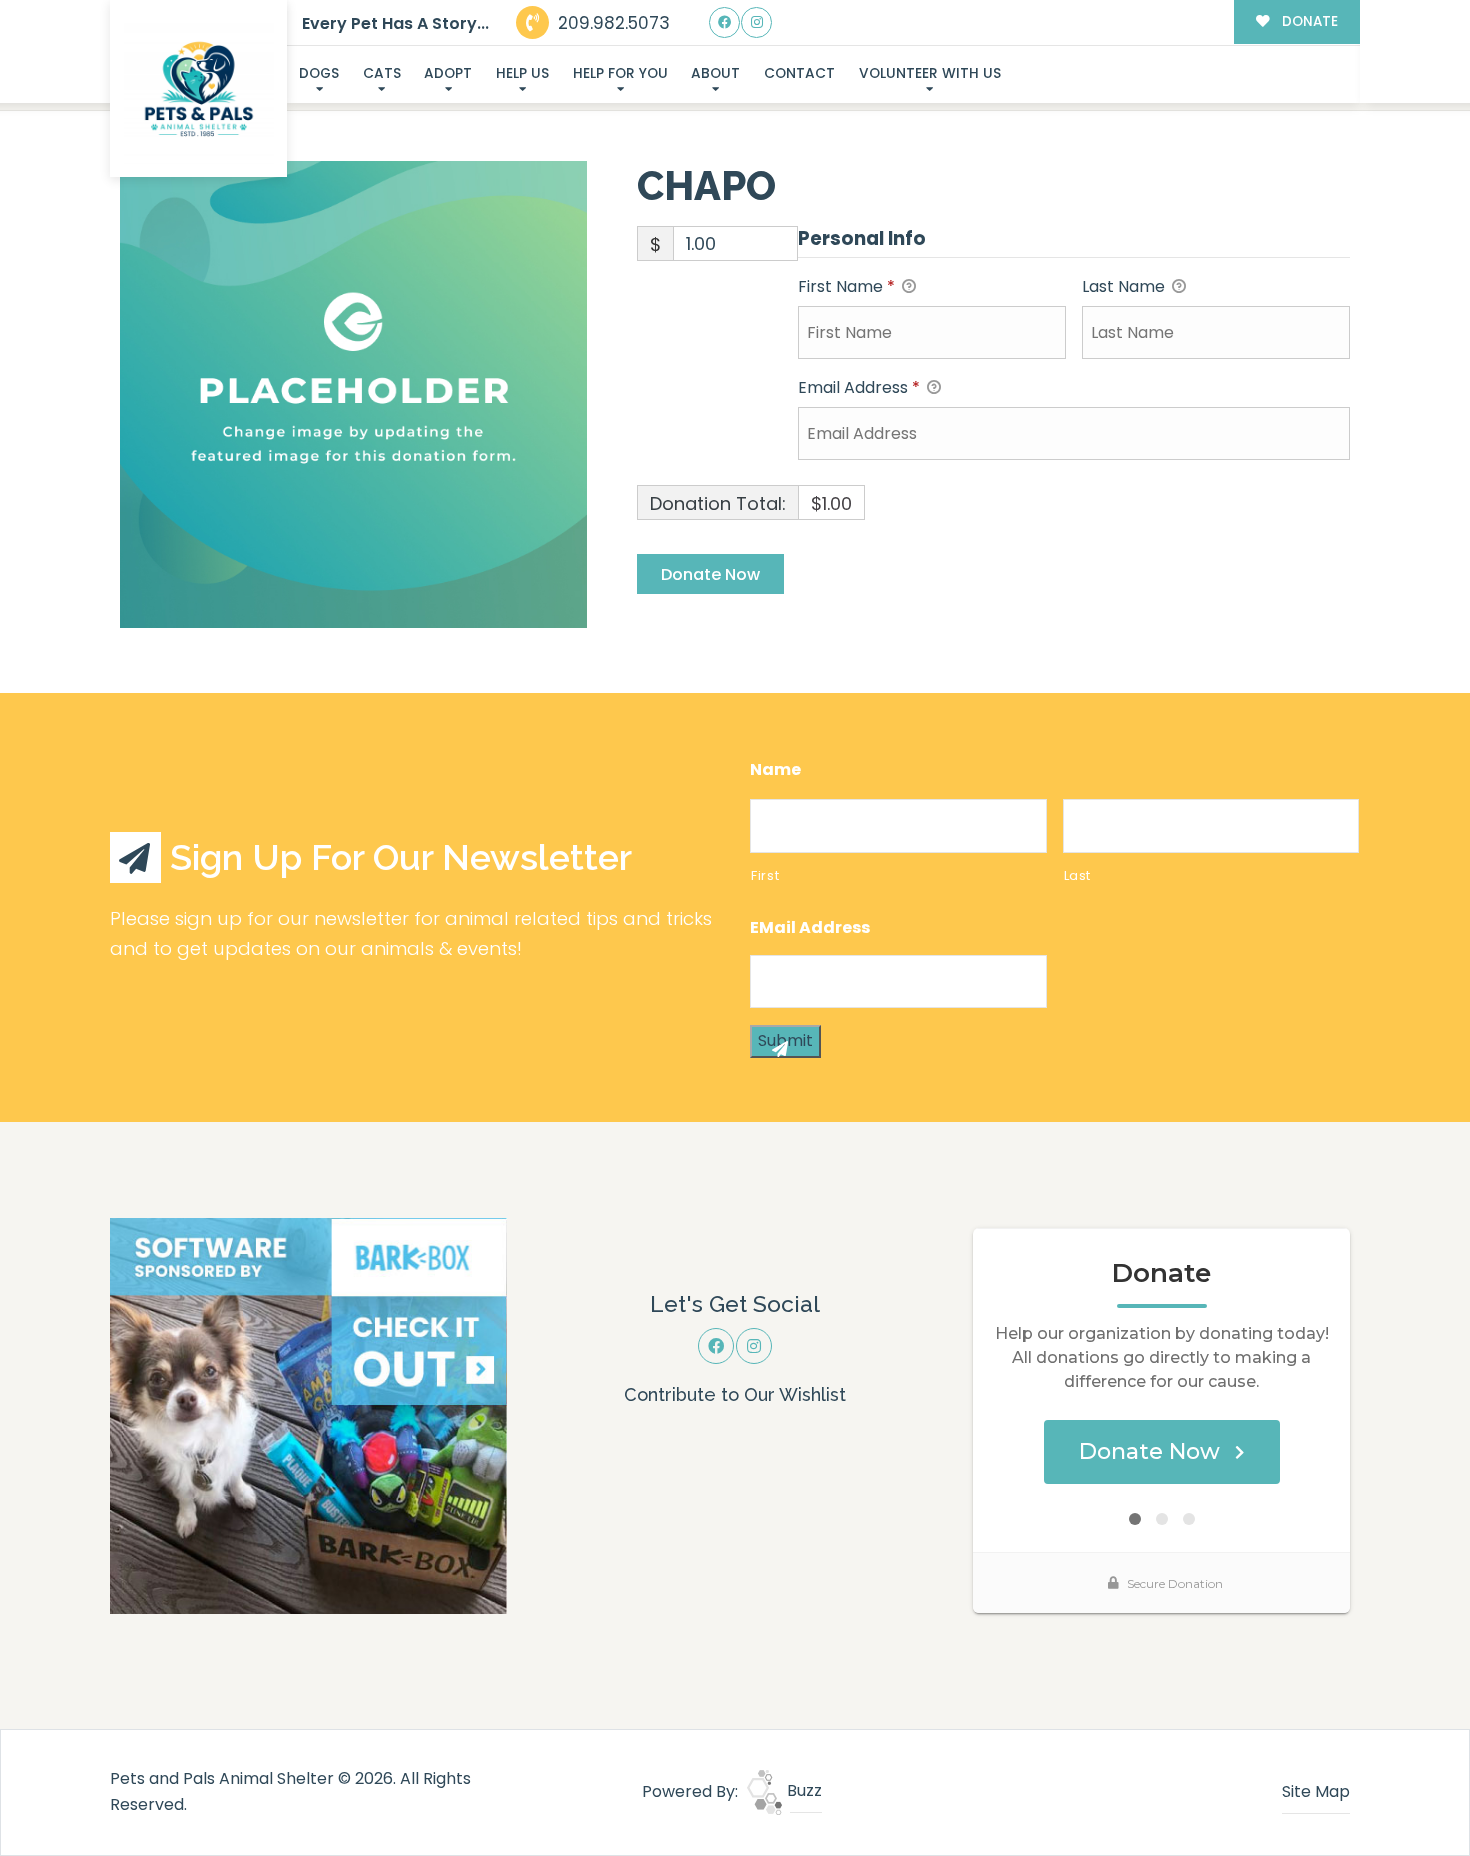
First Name (846, 286)
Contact (799, 73)
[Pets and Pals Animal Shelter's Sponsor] (308, 1414)
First (765, 875)
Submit (785, 1040)
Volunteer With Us (930, 73)
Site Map (1316, 1791)
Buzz (802, 1790)
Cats (382, 73)
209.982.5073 (611, 23)
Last (1078, 875)
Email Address (859, 387)
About (715, 73)
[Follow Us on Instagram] (756, 22)
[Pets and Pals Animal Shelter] (199, 89)
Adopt (448, 73)
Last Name (1125, 286)
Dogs (319, 73)
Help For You (620, 73)
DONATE (1308, 21)
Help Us (522, 73)
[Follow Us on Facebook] (724, 22)
